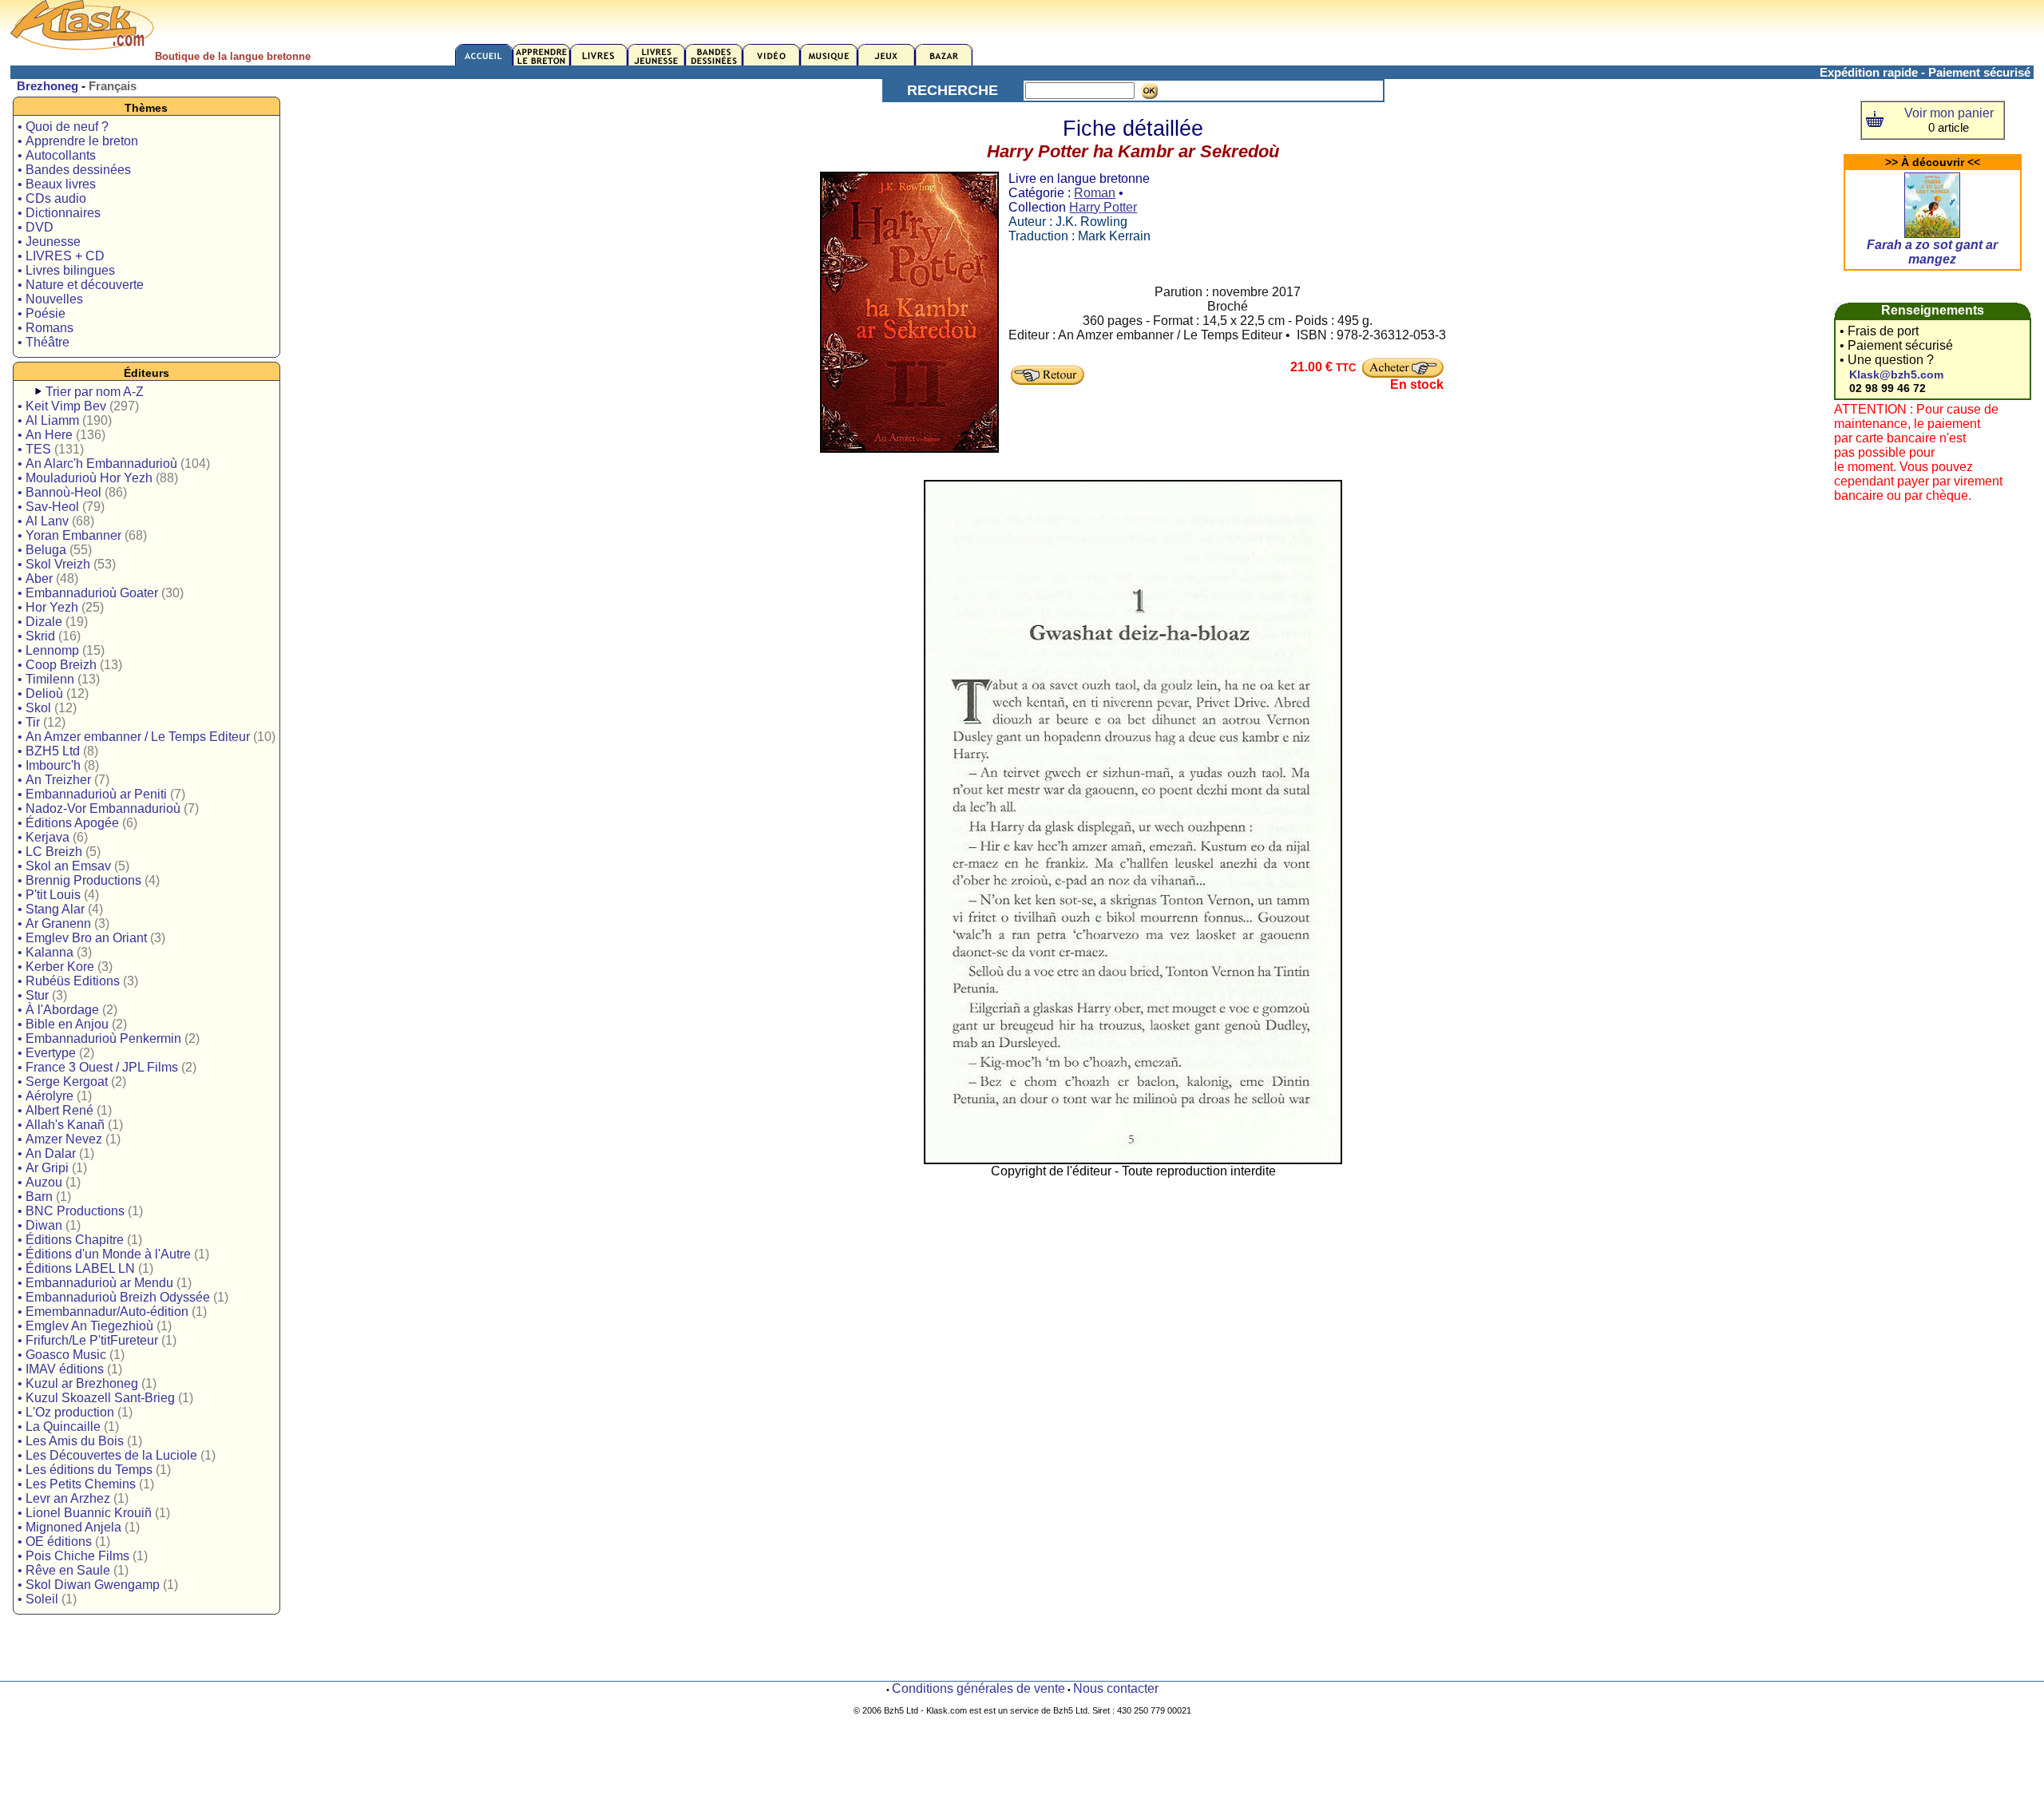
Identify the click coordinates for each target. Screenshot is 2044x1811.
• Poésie (42, 313)
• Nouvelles (50, 299)
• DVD (36, 227)
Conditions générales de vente (978, 1688)
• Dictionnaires (59, 213)
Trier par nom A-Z (95, 392)
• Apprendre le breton (78, 141)
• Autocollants (57, 155)
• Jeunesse (49, 242)
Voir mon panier (1949, 113)
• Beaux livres (57, 184)
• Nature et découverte (81, 285)
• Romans (46, 328)
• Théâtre (44, 342)
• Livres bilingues (66, 270)
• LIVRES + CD (61, 256)
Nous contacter (1116, 1688)
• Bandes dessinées (74, 170)
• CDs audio (52, 198)
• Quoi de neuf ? (63, 127)
